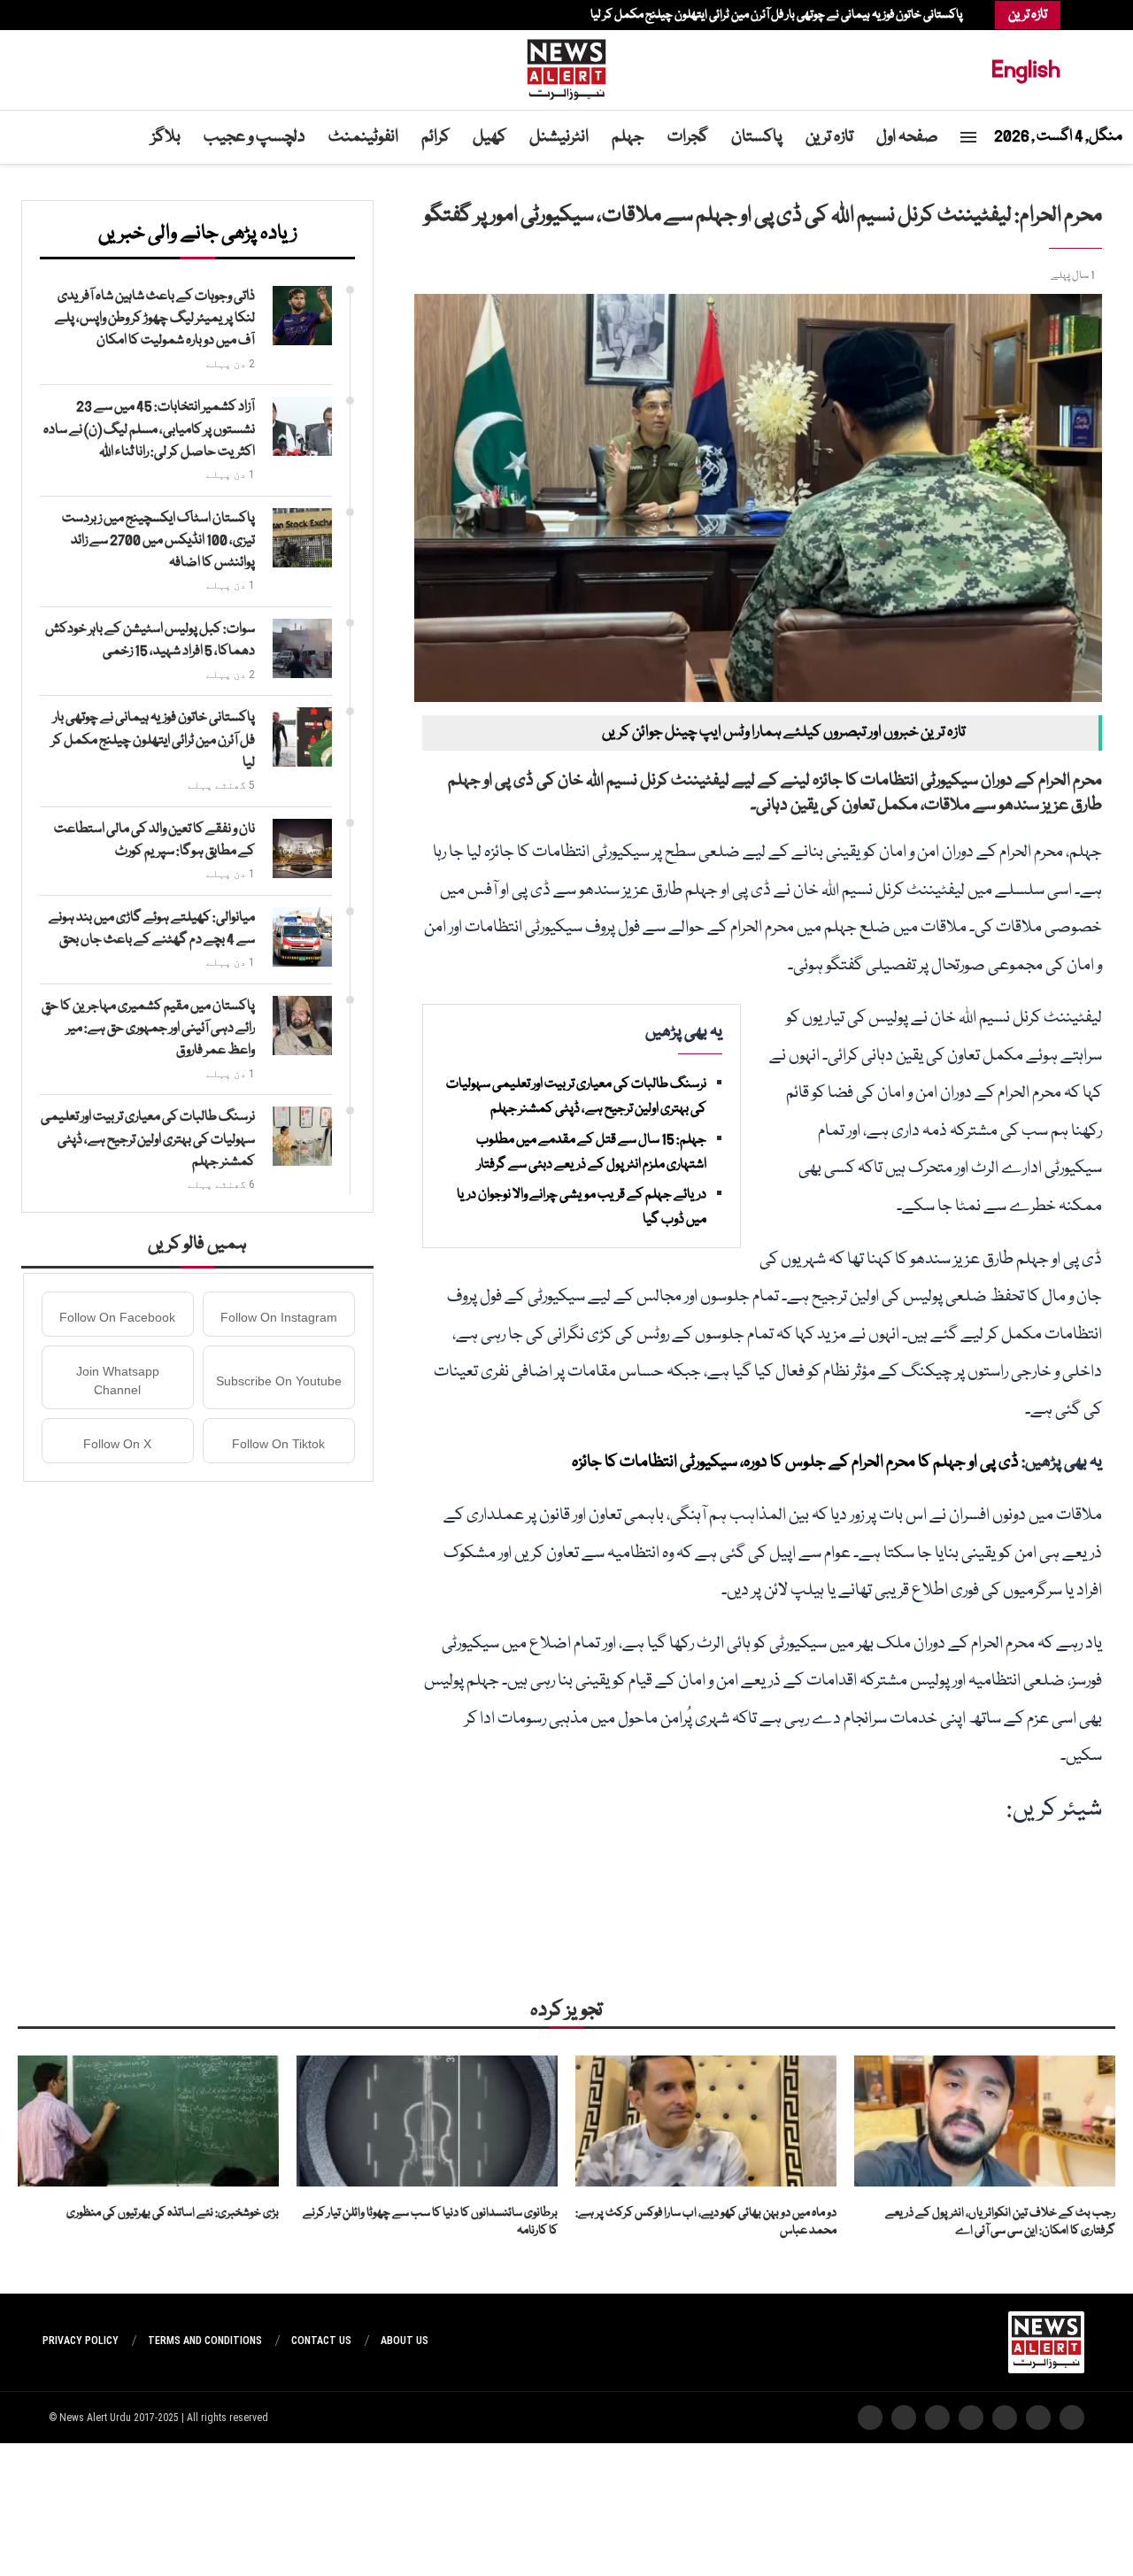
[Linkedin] (100, 15)
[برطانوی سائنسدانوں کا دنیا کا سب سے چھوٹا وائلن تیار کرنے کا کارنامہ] (427, 2121)
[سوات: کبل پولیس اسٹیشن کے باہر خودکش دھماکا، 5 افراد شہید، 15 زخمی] (302, 648)
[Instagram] (109, 15)
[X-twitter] (1038, 2418)
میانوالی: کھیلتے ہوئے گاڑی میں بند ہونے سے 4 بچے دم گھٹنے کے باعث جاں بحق (152, 929)
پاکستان (757, 137)
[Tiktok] (73, 15)
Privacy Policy (81, 2341)
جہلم (628, 137)
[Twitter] (118, 15)
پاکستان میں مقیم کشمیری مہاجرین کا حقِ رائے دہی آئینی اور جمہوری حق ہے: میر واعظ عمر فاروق (148, 1029)
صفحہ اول (907, 137)
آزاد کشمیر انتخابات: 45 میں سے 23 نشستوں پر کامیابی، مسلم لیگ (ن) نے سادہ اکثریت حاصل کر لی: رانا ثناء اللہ (149, 429)
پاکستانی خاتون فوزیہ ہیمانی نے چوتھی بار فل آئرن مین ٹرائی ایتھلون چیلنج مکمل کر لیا (777, 15)
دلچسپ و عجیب (254, 137)
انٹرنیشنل (559, 137)
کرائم (435, 137)
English (1026, 69)
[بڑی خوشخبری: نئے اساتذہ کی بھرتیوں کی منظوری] (148, 2121)
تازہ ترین (829, 137)
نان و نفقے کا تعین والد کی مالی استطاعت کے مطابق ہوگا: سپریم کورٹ (154, 841)
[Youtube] (91, 15)
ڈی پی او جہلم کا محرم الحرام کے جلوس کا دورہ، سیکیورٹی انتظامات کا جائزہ (795, 1462)
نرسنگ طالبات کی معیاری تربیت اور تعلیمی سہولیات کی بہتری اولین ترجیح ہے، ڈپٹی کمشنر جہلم (148, 1139)
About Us (405, 2341)
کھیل (489, 137)
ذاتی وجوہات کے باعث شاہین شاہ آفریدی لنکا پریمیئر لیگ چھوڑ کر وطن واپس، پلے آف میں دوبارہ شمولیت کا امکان (155, 319)
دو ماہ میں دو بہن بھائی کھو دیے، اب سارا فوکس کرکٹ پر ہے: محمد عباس (706, 2222)
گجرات (688, 137)
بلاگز (166, 137)
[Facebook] (127, 15)
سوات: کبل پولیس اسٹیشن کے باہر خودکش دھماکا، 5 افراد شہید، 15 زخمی (150, 640)
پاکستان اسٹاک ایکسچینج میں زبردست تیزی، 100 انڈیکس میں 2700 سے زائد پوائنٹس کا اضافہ (158, 541)
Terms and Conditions (205, 2341)
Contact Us (321, 2341)
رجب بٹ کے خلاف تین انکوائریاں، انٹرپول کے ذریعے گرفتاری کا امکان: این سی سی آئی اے (1000, 2222)
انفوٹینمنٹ (363, 137)
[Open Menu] (968, 137)
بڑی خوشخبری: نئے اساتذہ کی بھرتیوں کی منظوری (173, 2213)
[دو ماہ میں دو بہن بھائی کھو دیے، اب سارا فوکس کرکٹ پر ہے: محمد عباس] (706, 2121)
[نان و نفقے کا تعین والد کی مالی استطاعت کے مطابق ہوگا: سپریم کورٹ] (302, 848)
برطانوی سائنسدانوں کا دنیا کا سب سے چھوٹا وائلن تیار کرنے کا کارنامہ (430, 2222)
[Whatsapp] (82, 15)
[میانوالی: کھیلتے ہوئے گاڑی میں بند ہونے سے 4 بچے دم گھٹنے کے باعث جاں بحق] (302, 937)
